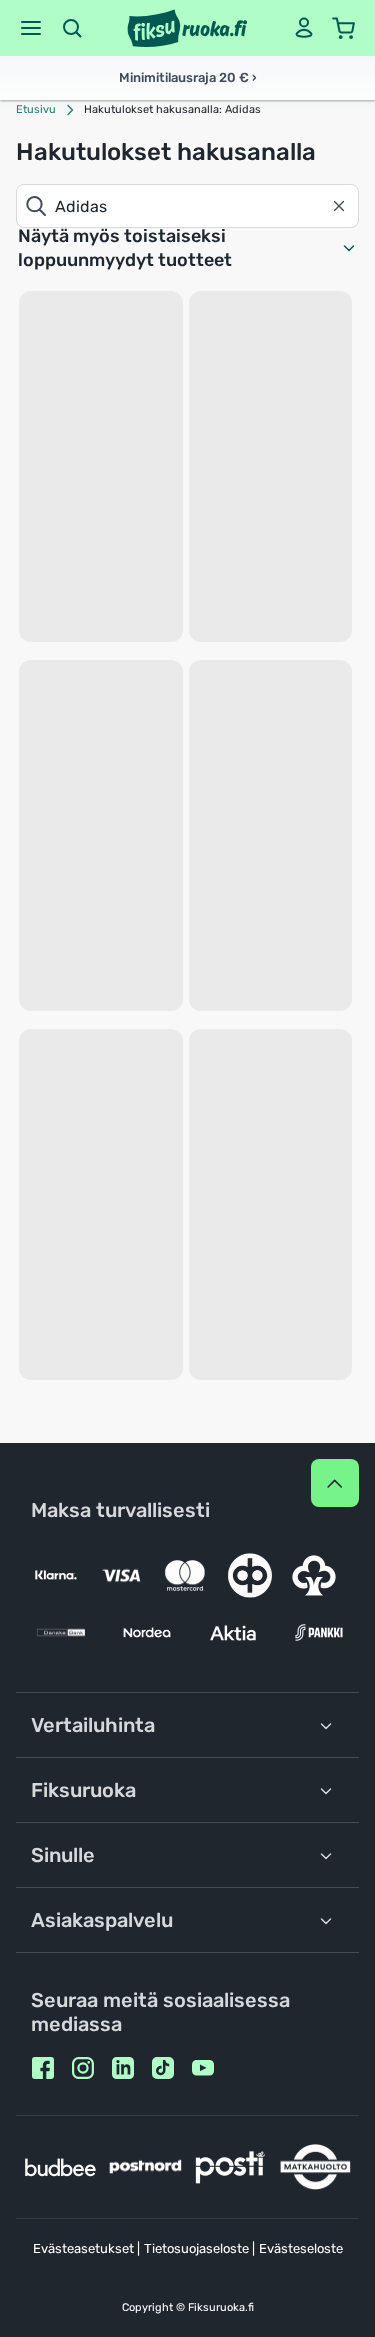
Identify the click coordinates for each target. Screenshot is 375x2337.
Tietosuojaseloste (196, 2248)
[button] (31, 28)
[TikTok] (163, 2068)
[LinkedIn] (123, 2068)
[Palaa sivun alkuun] (335, 1483)
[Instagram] (83, 2068)
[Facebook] (43, 2068)
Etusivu (36, 109)
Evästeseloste (301, 2248)
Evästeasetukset (83, 2248)
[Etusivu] (187, 28)
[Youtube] (203, 2068)
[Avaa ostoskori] (344, 28)
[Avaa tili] (304, 28)
